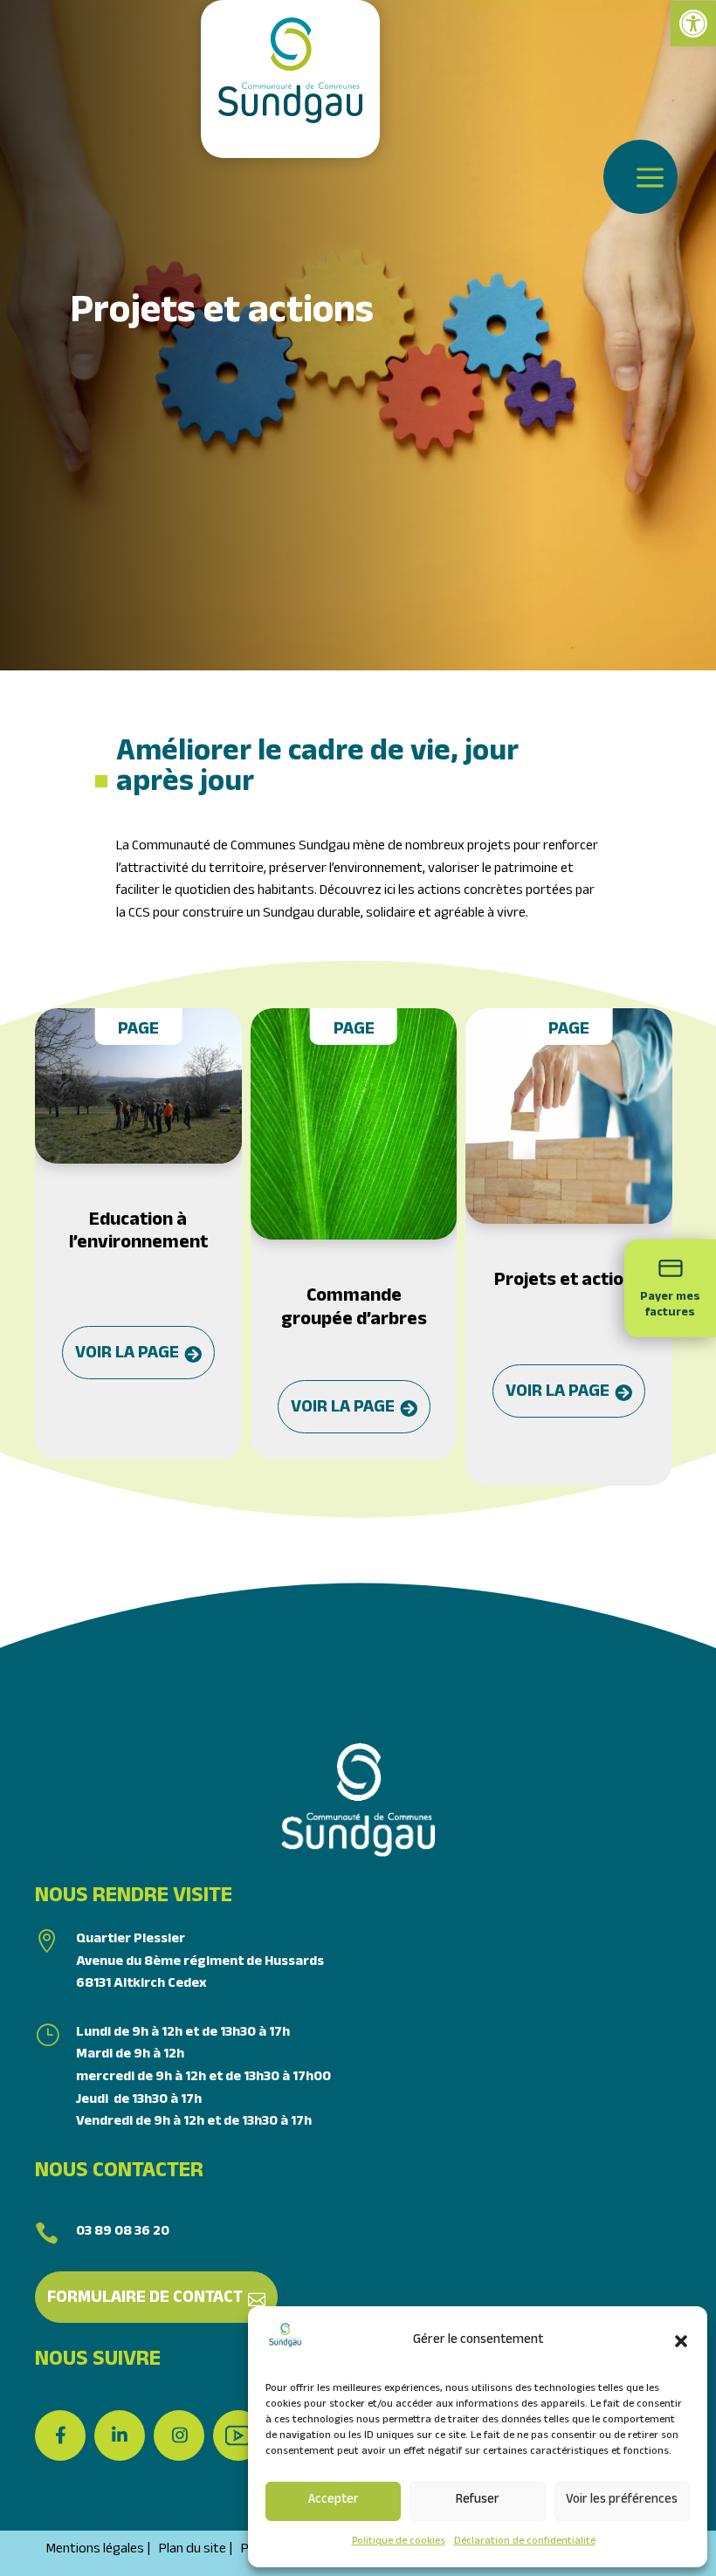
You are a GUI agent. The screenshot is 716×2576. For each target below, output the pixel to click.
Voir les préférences (622, 2501)
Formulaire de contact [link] (145, 2299)
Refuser (478, 2501)
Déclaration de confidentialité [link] (525, 2542)
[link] (693, 24)
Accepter (334, 2501)
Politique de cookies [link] (399, 2542)
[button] (681, 2341)
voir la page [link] (127, 1355)
